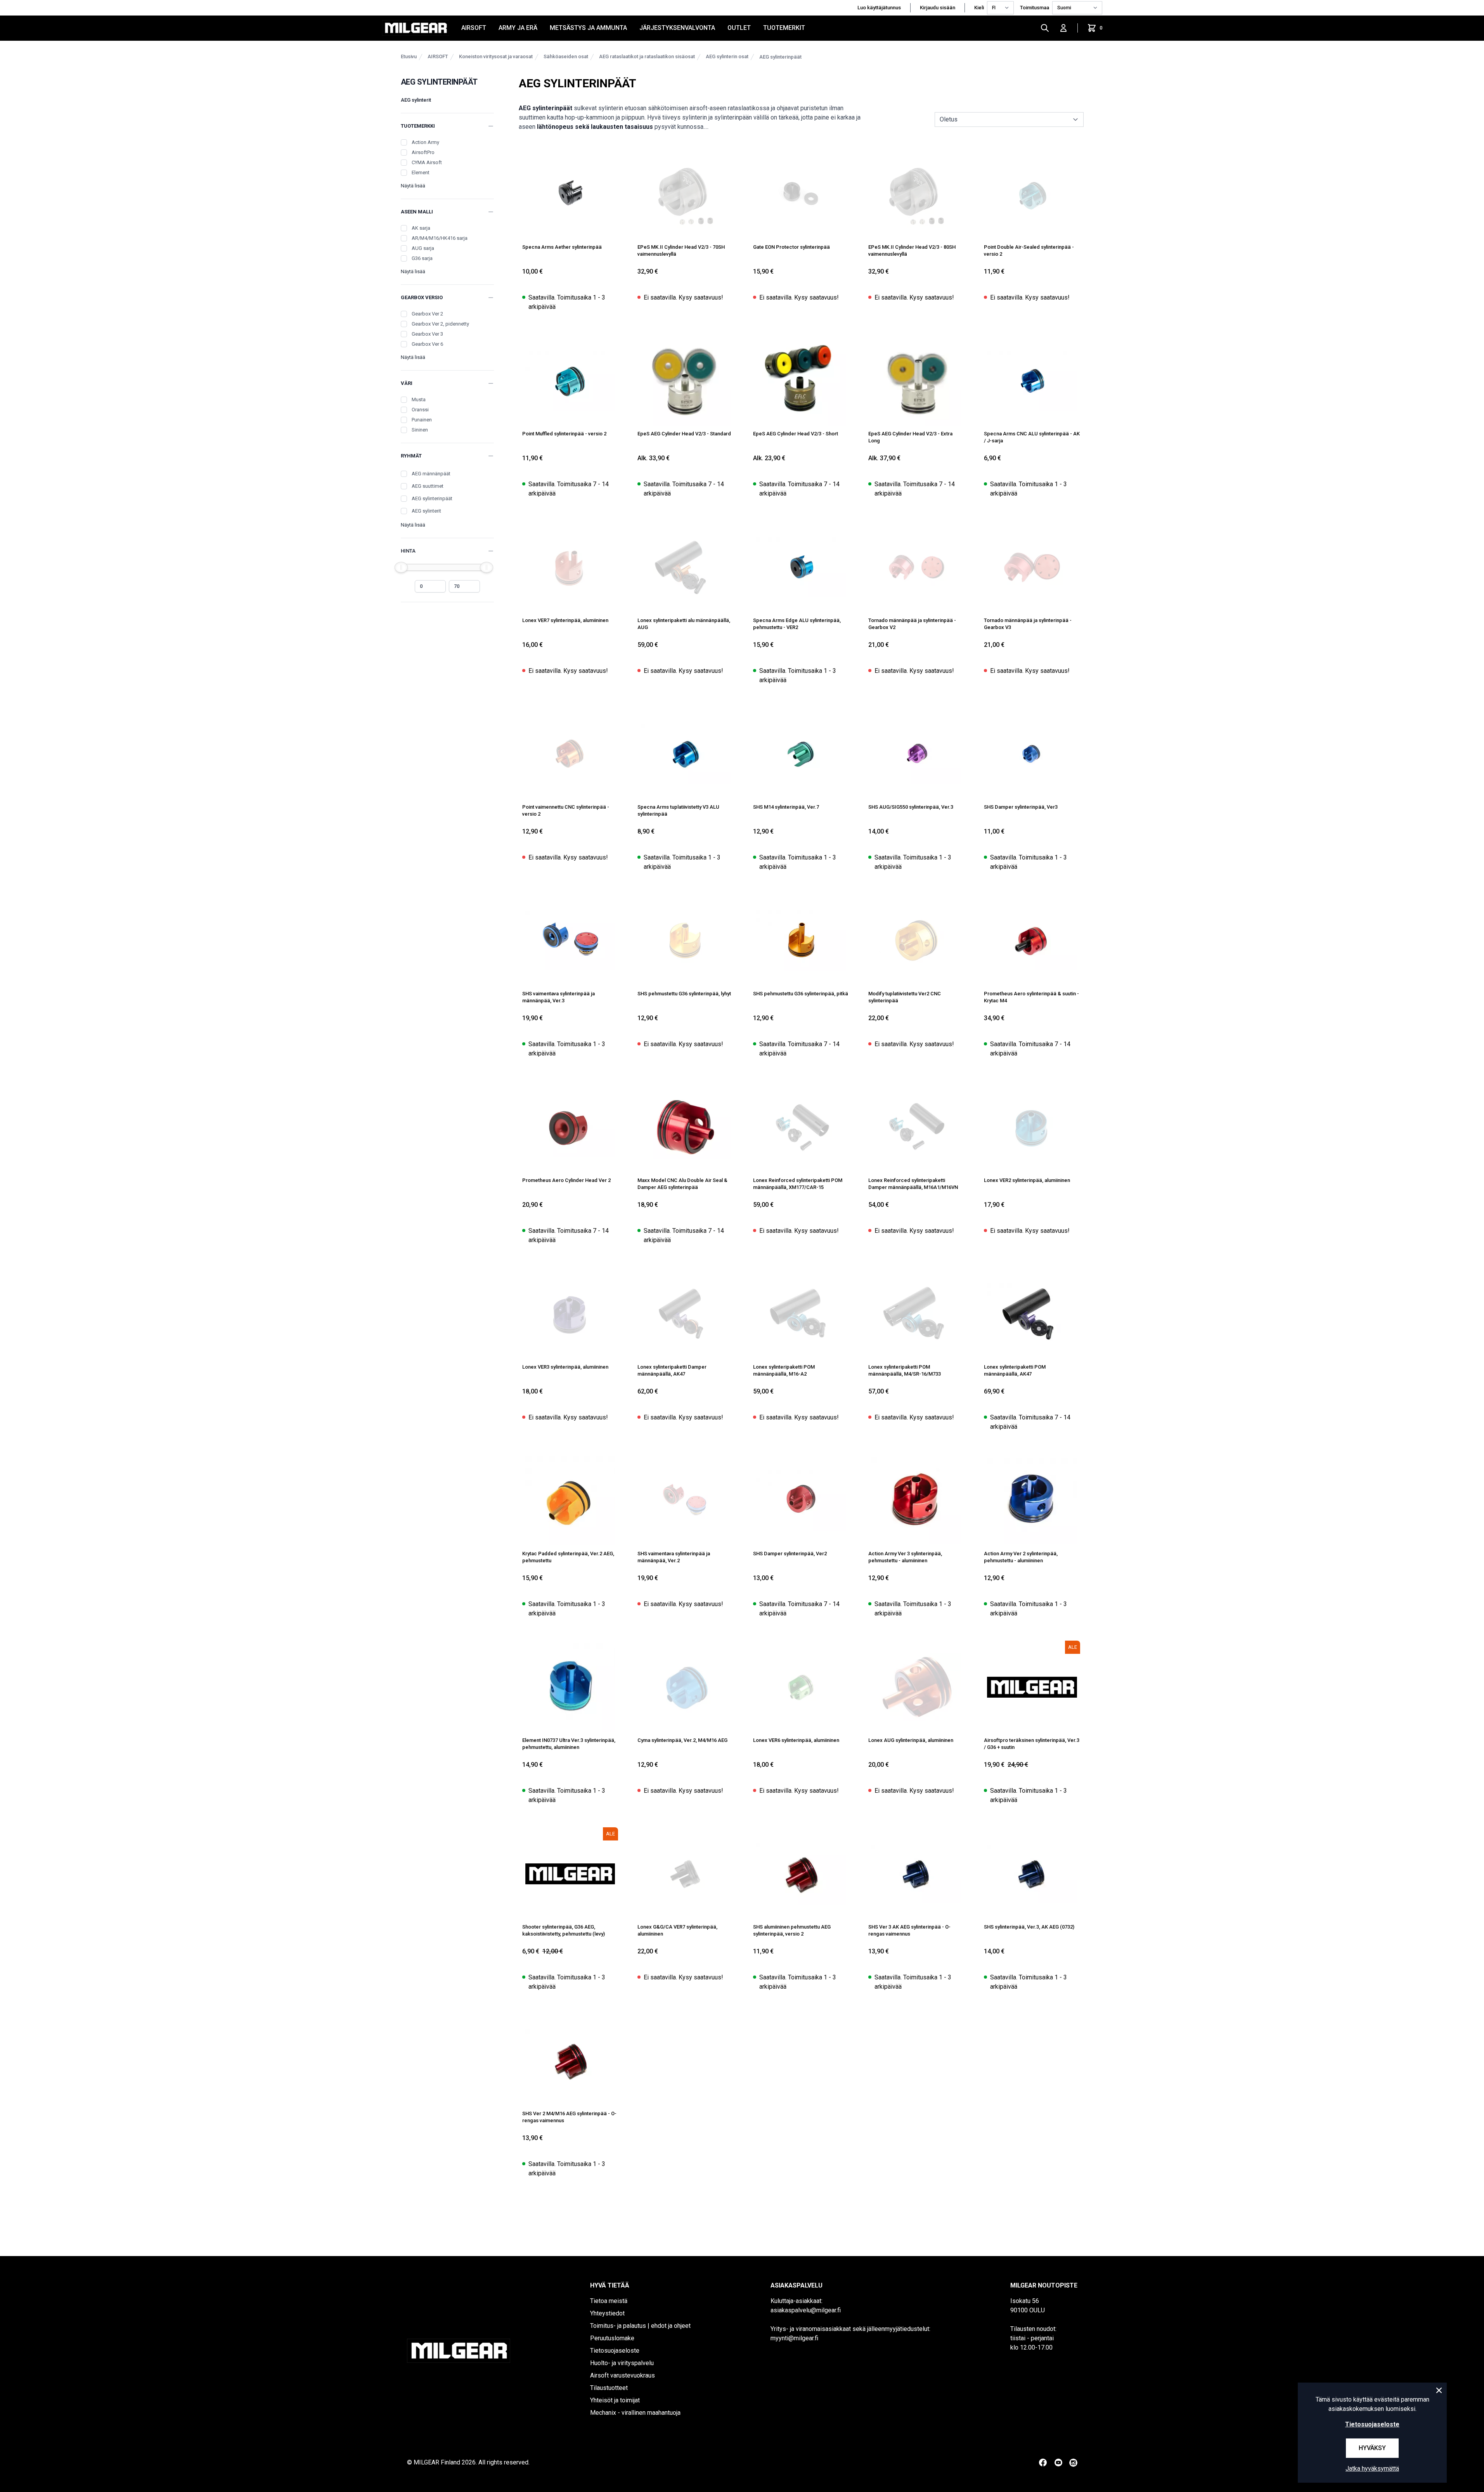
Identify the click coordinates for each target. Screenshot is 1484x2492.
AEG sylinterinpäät (780, 57)
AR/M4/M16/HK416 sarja (440, 238)
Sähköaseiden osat (566, 56)
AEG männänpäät (431, 474)
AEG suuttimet (428, 486)
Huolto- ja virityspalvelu (622, 2363)
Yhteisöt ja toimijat (615, 2400)
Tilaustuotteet (609, 2388)
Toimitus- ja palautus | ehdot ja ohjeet (640, 2326)
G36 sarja (422, 258)
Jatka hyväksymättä (1372, 2469)
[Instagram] (1073, 2463)
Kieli (979, 8)
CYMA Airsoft (427, 162)
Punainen (422, 420)
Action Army (425, 142)
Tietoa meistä (609, 2301)
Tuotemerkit (784, 28)
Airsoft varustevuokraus (623, 2375)
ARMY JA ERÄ (518, 28)
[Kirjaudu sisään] (1063, 28)
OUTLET (739, 28)
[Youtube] (1058, 2463)
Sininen (420, 430)
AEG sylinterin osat (727, 56)
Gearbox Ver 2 (427, 314)
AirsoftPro (423, 152)
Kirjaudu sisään (938, 8)
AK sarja (421, 228)
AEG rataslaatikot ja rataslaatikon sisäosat (647, 56)
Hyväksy (1372, 2448)
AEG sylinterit (416, 100)
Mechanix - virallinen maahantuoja (635, 2413)
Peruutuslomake (612, 2338)
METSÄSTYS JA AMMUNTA (588, 28)
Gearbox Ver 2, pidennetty (440, 324)
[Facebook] (1043, 2463)
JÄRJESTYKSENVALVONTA (677, 28)
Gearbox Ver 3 (427, 334)
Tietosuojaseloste (615, 2351)
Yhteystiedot (607, 2313)
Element (421, 172)
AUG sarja (423, 248)
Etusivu (409, 56)
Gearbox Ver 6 (427, 344)
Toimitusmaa (1035, 8)
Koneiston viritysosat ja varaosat (496, 56)
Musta (419, 399)
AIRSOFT (474, 28)
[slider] (401, 567)
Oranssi (420, 410)
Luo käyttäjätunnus (879, 8)
